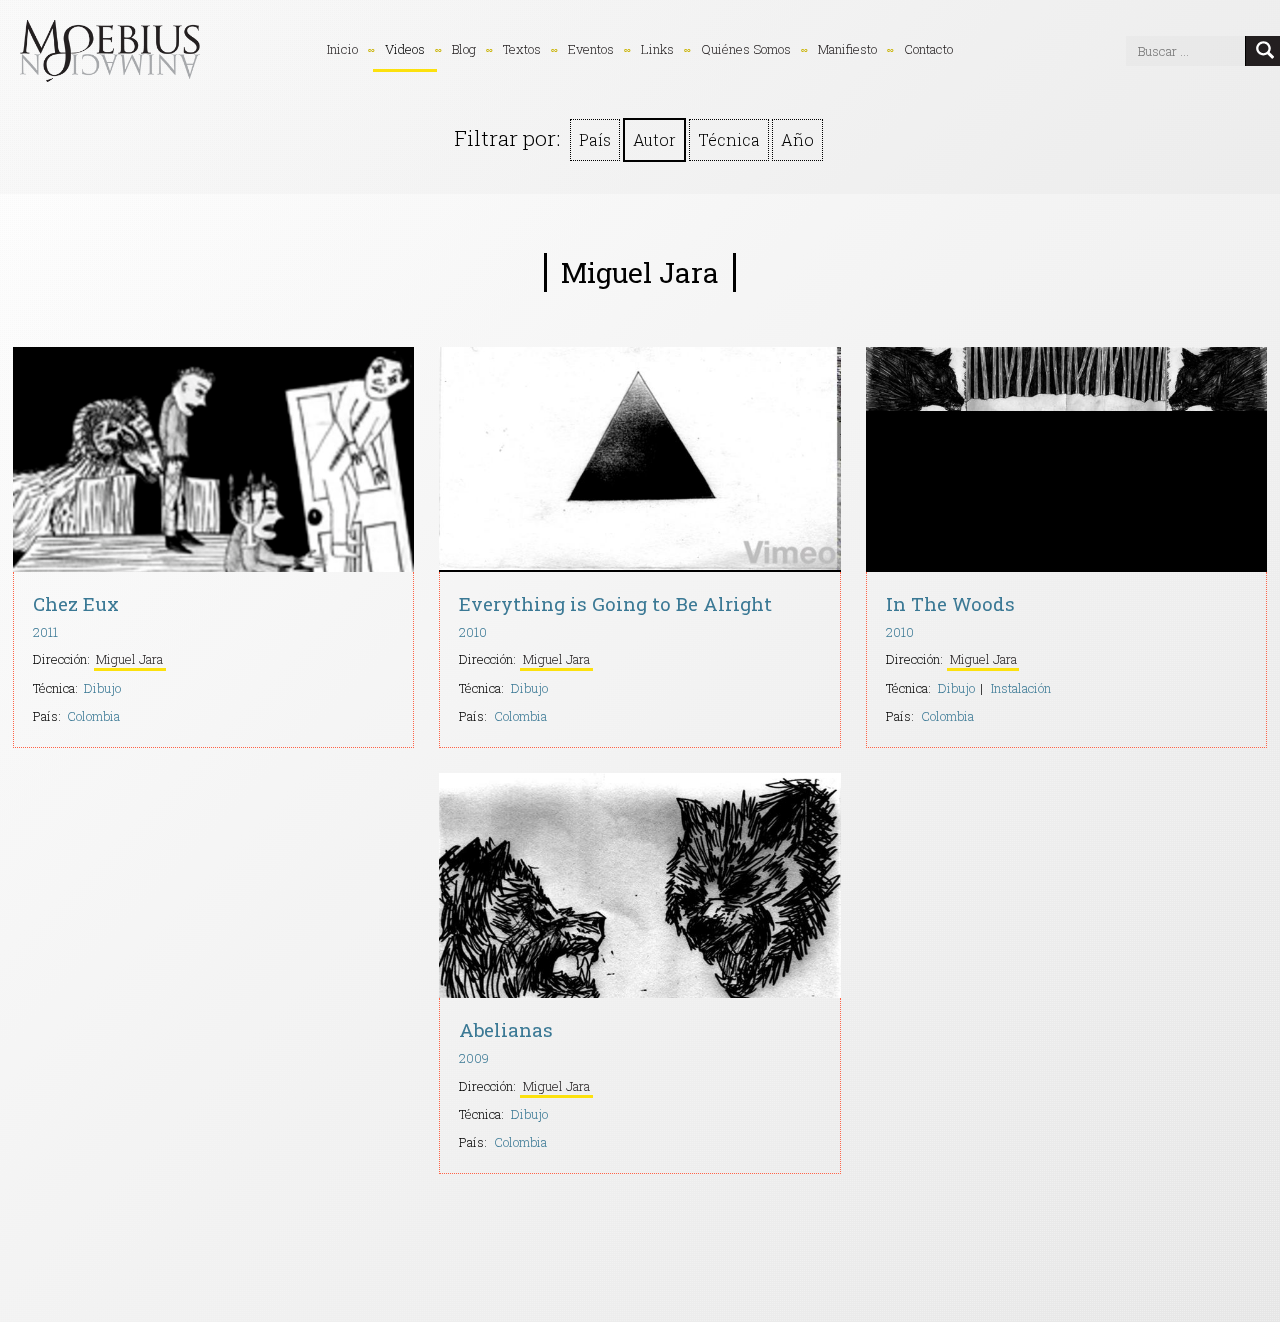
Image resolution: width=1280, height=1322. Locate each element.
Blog (464, 49)
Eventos (591, 49)
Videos (405, 49)
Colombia (93, 716)
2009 (474, 1058)
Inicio (342, 49)
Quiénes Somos (746, 49)
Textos (522, 49)
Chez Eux (76, 603)
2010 (473, 632)
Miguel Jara (129, 659)
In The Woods (950, 603)
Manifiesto (847, 49)
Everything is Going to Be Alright (615, 603)
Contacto (928, 49)
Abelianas (506, 1029)
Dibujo (102, 688)
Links (657, 49)
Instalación (1021, 688)
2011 (45, 632)
